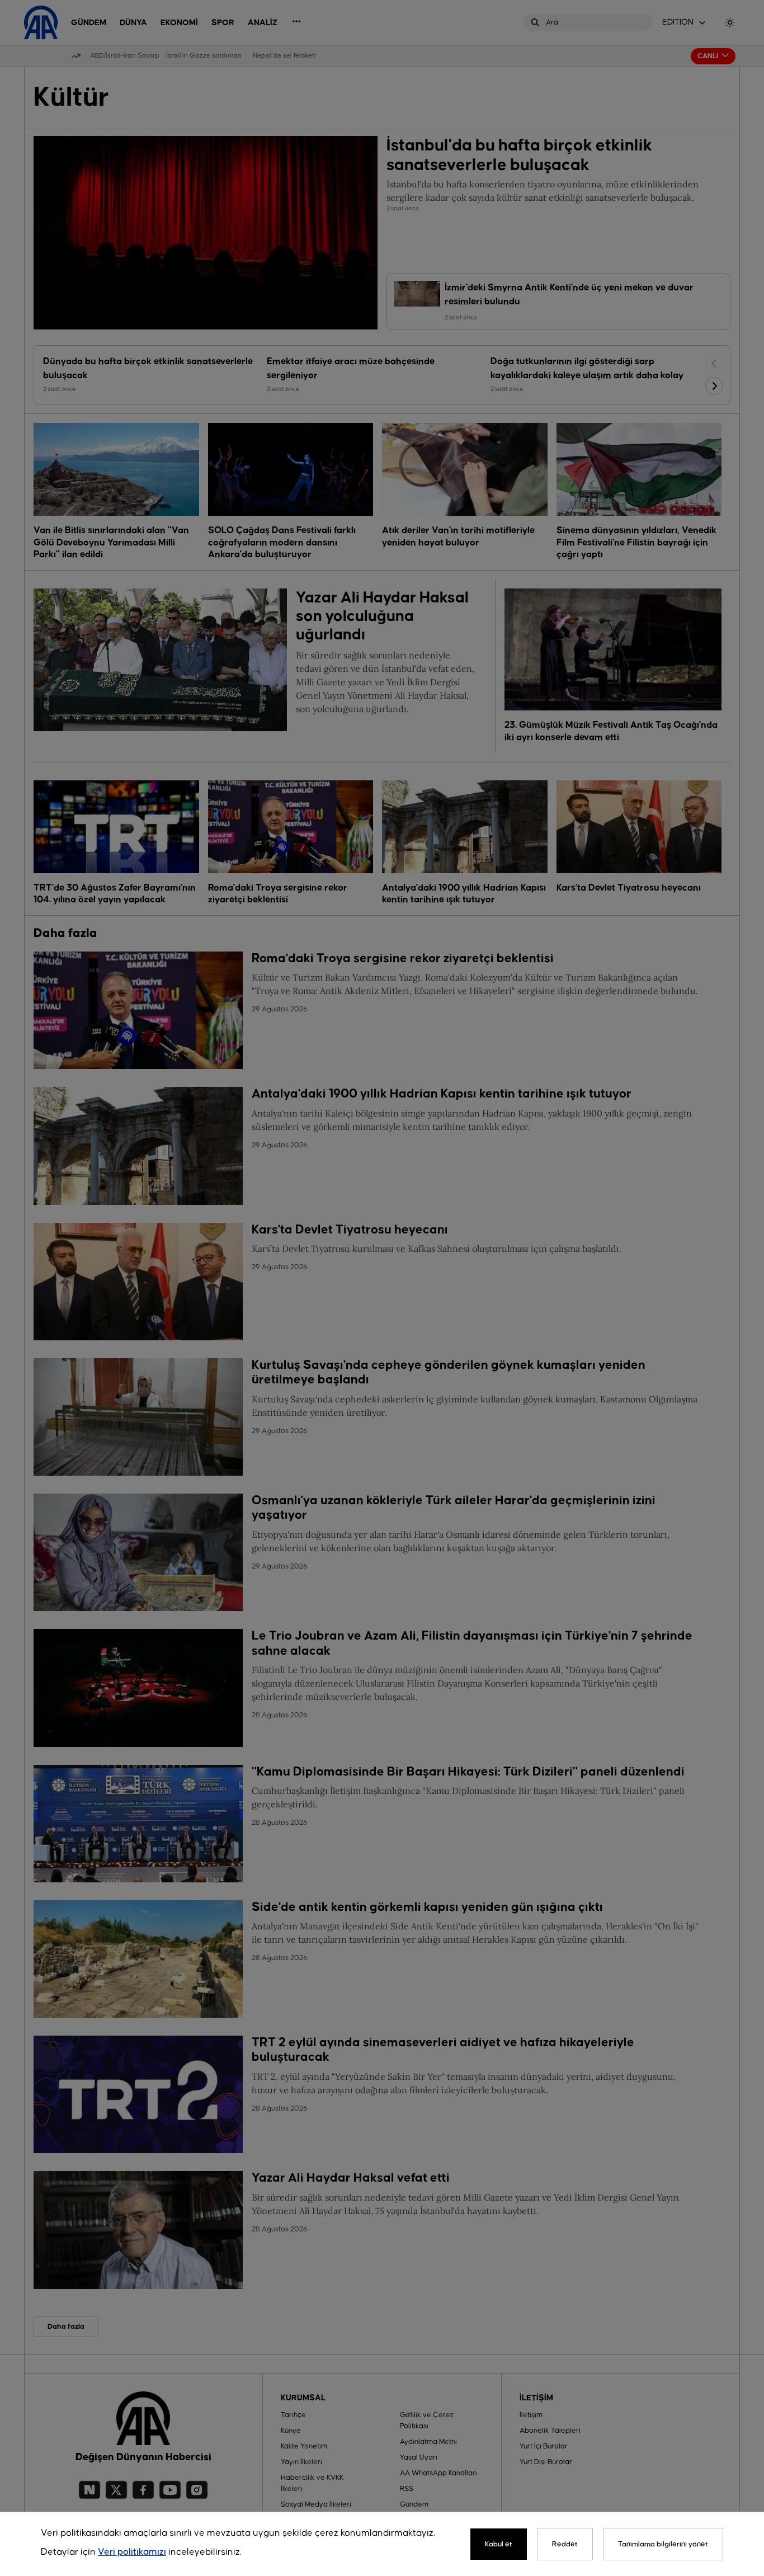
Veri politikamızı (132, 2552)
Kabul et (499, 2544)
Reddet (565, 2544)
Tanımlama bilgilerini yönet (663, 2544)
